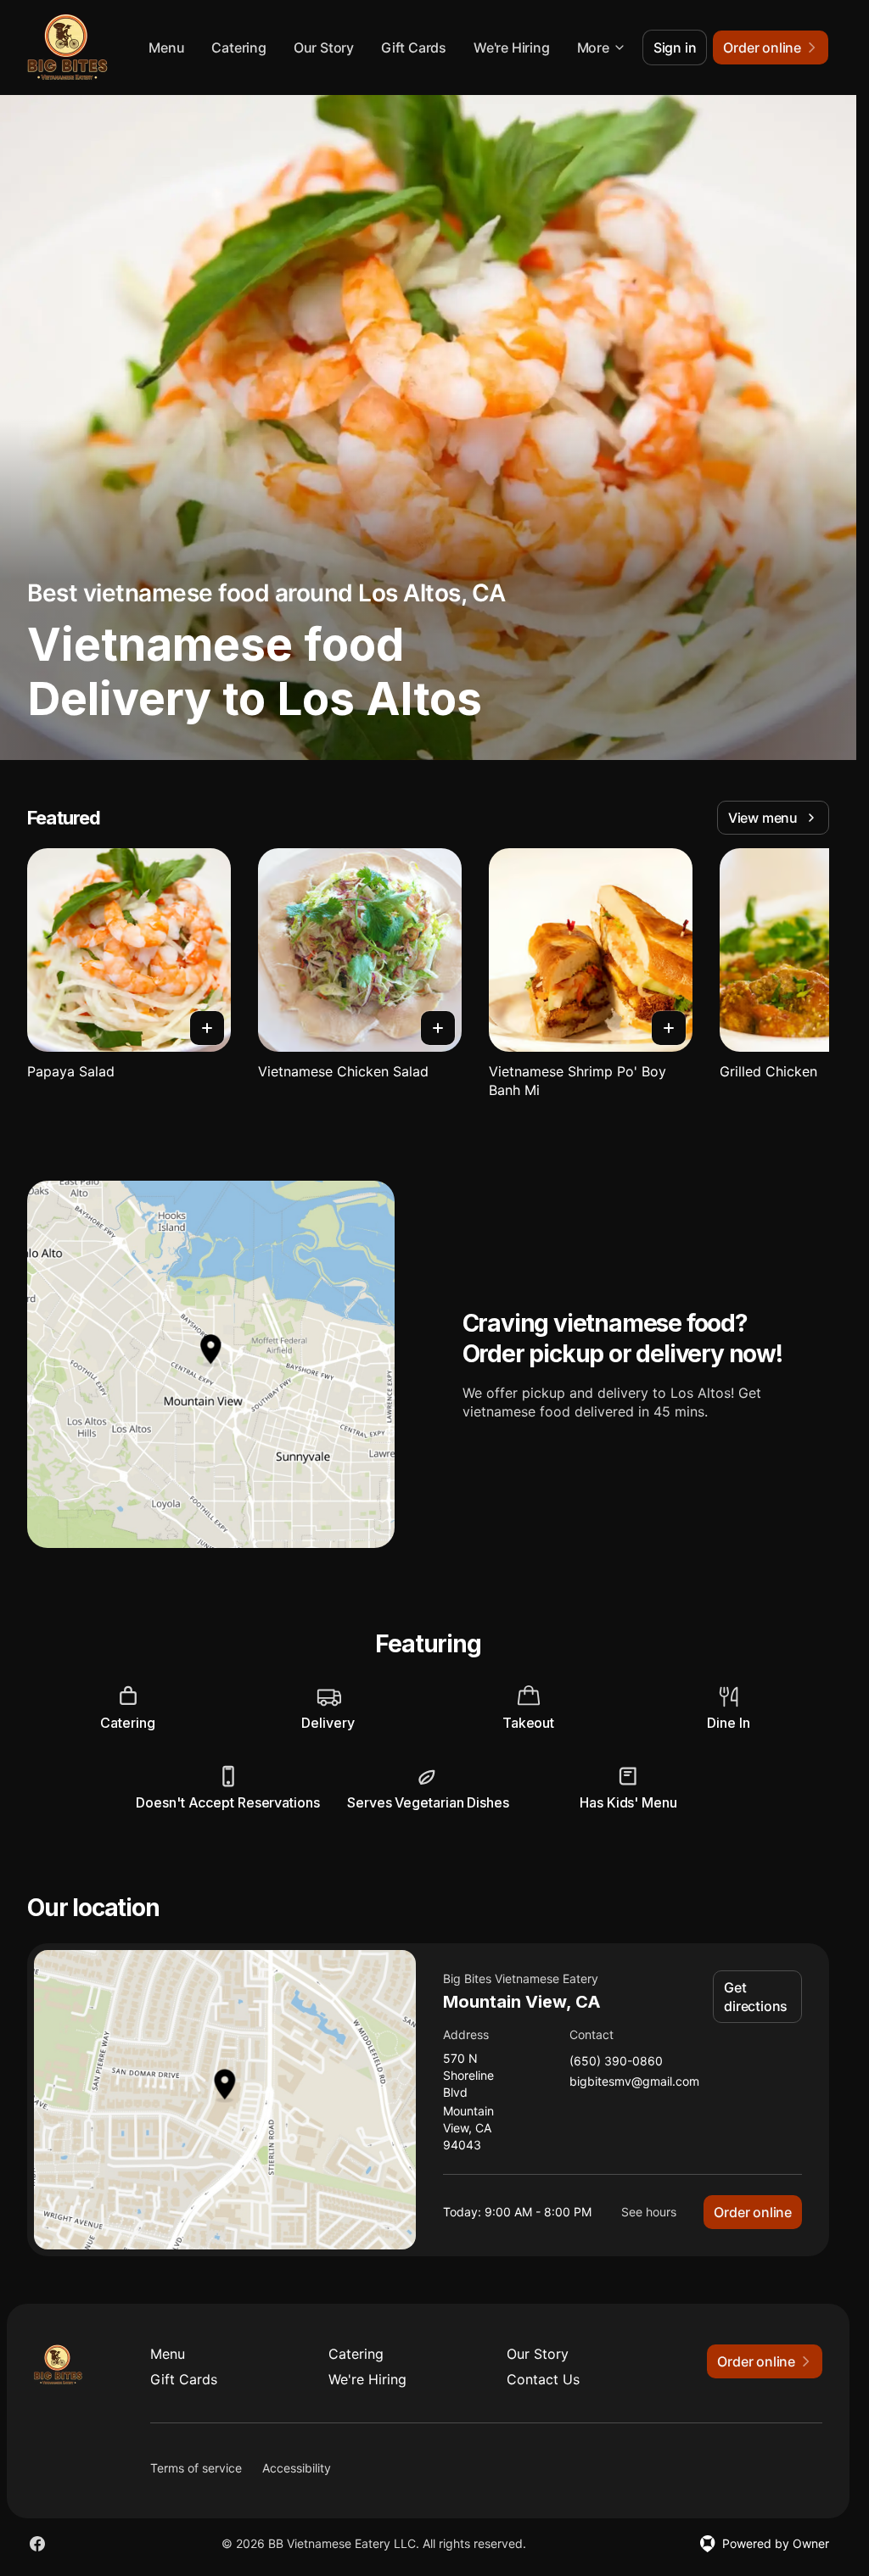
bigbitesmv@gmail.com (634, 2082)
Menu (166, 47)
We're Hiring (512, 47)
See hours (649, 2212)
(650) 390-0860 (616, 2062)
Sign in (675, 47)
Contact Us (543, 2379)
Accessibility (297, 2468)
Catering (238, 47)
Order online (753, 2212)
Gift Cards (414, 47)
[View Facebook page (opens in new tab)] (37, 2544)
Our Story (324, 47)
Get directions (756, 1997)
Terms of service (196, 2468)
